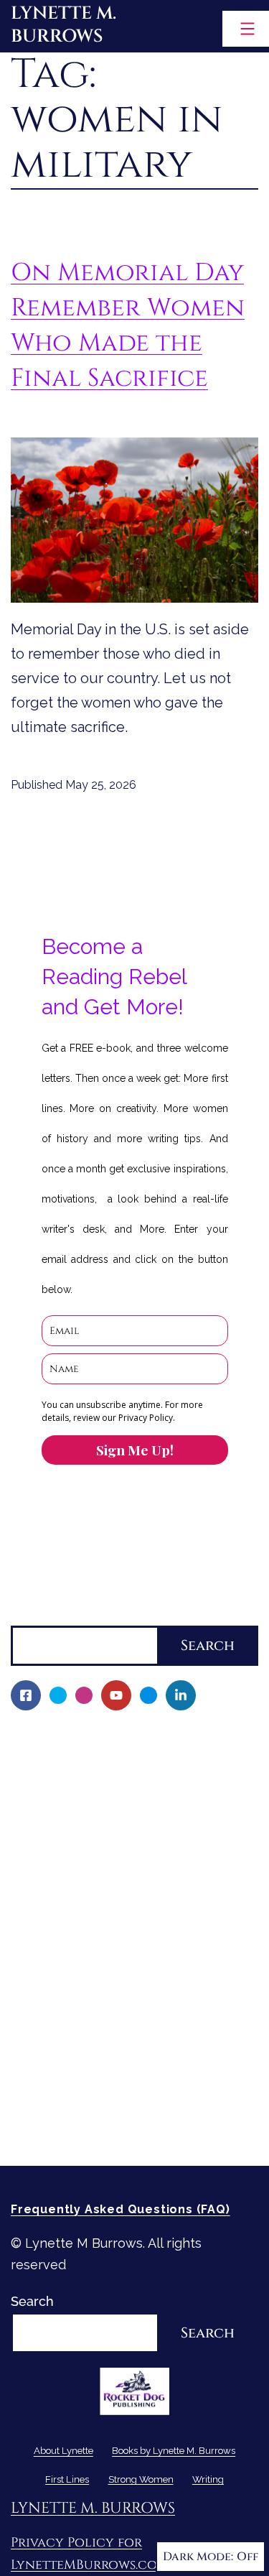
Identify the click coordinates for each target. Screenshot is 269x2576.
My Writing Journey (79, 1761)
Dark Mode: (198, 2557)
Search (32, 1614)
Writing (33, 2056)
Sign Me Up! (135, 1450)
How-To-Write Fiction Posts (105, 2105)
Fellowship (53, 1811)
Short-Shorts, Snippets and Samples (132, 1958)
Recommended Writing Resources (125, 2081)
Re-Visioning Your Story (91, 2130)
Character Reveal (74, 1908)
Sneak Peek (57, 1982)
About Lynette (55, 1737)
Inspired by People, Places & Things (131, 1933)
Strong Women (57, 2031)
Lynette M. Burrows (63, 25)
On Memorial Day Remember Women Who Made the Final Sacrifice (128, 325)
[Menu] (246, 29)
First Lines (43, 2007)
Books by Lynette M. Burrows (101, 1785)
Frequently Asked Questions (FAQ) (121, 2209)
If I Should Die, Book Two (96, 1884)
